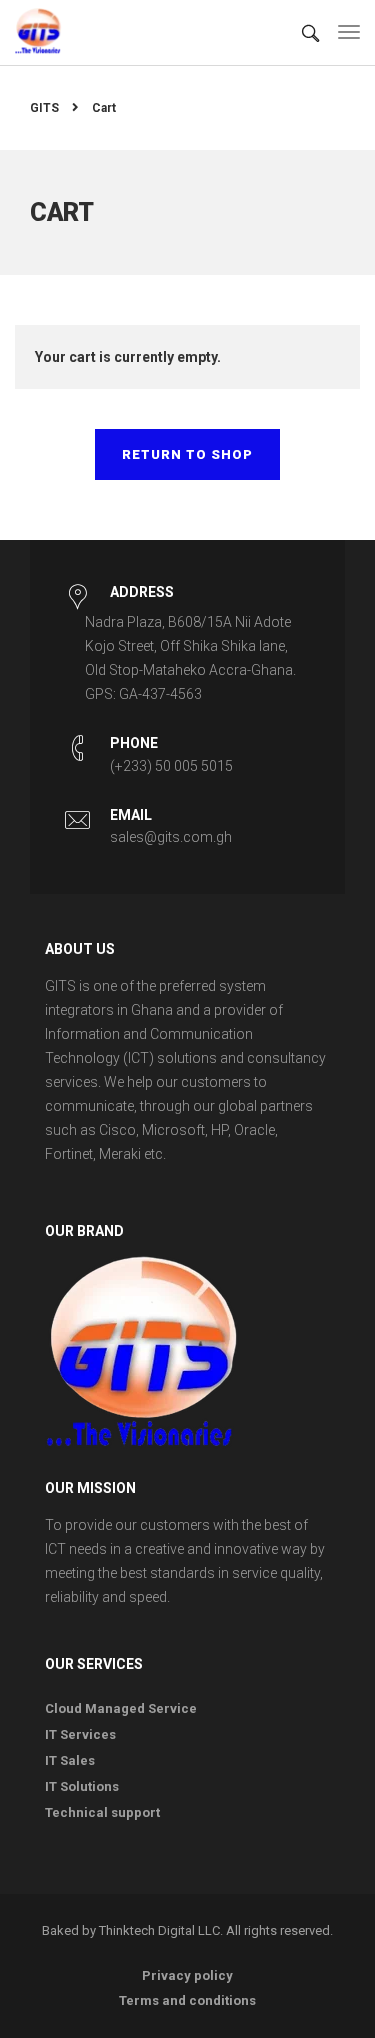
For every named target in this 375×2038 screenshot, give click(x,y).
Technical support (102, 1812)
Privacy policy (187, 1975)
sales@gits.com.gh (171, 837)
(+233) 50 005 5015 (171, 766)
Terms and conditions (187, 2000)
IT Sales (70, 1760)
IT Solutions (82, 1786)
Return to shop (187, 454)
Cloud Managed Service (121, 1708)
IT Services (80, 1734)
